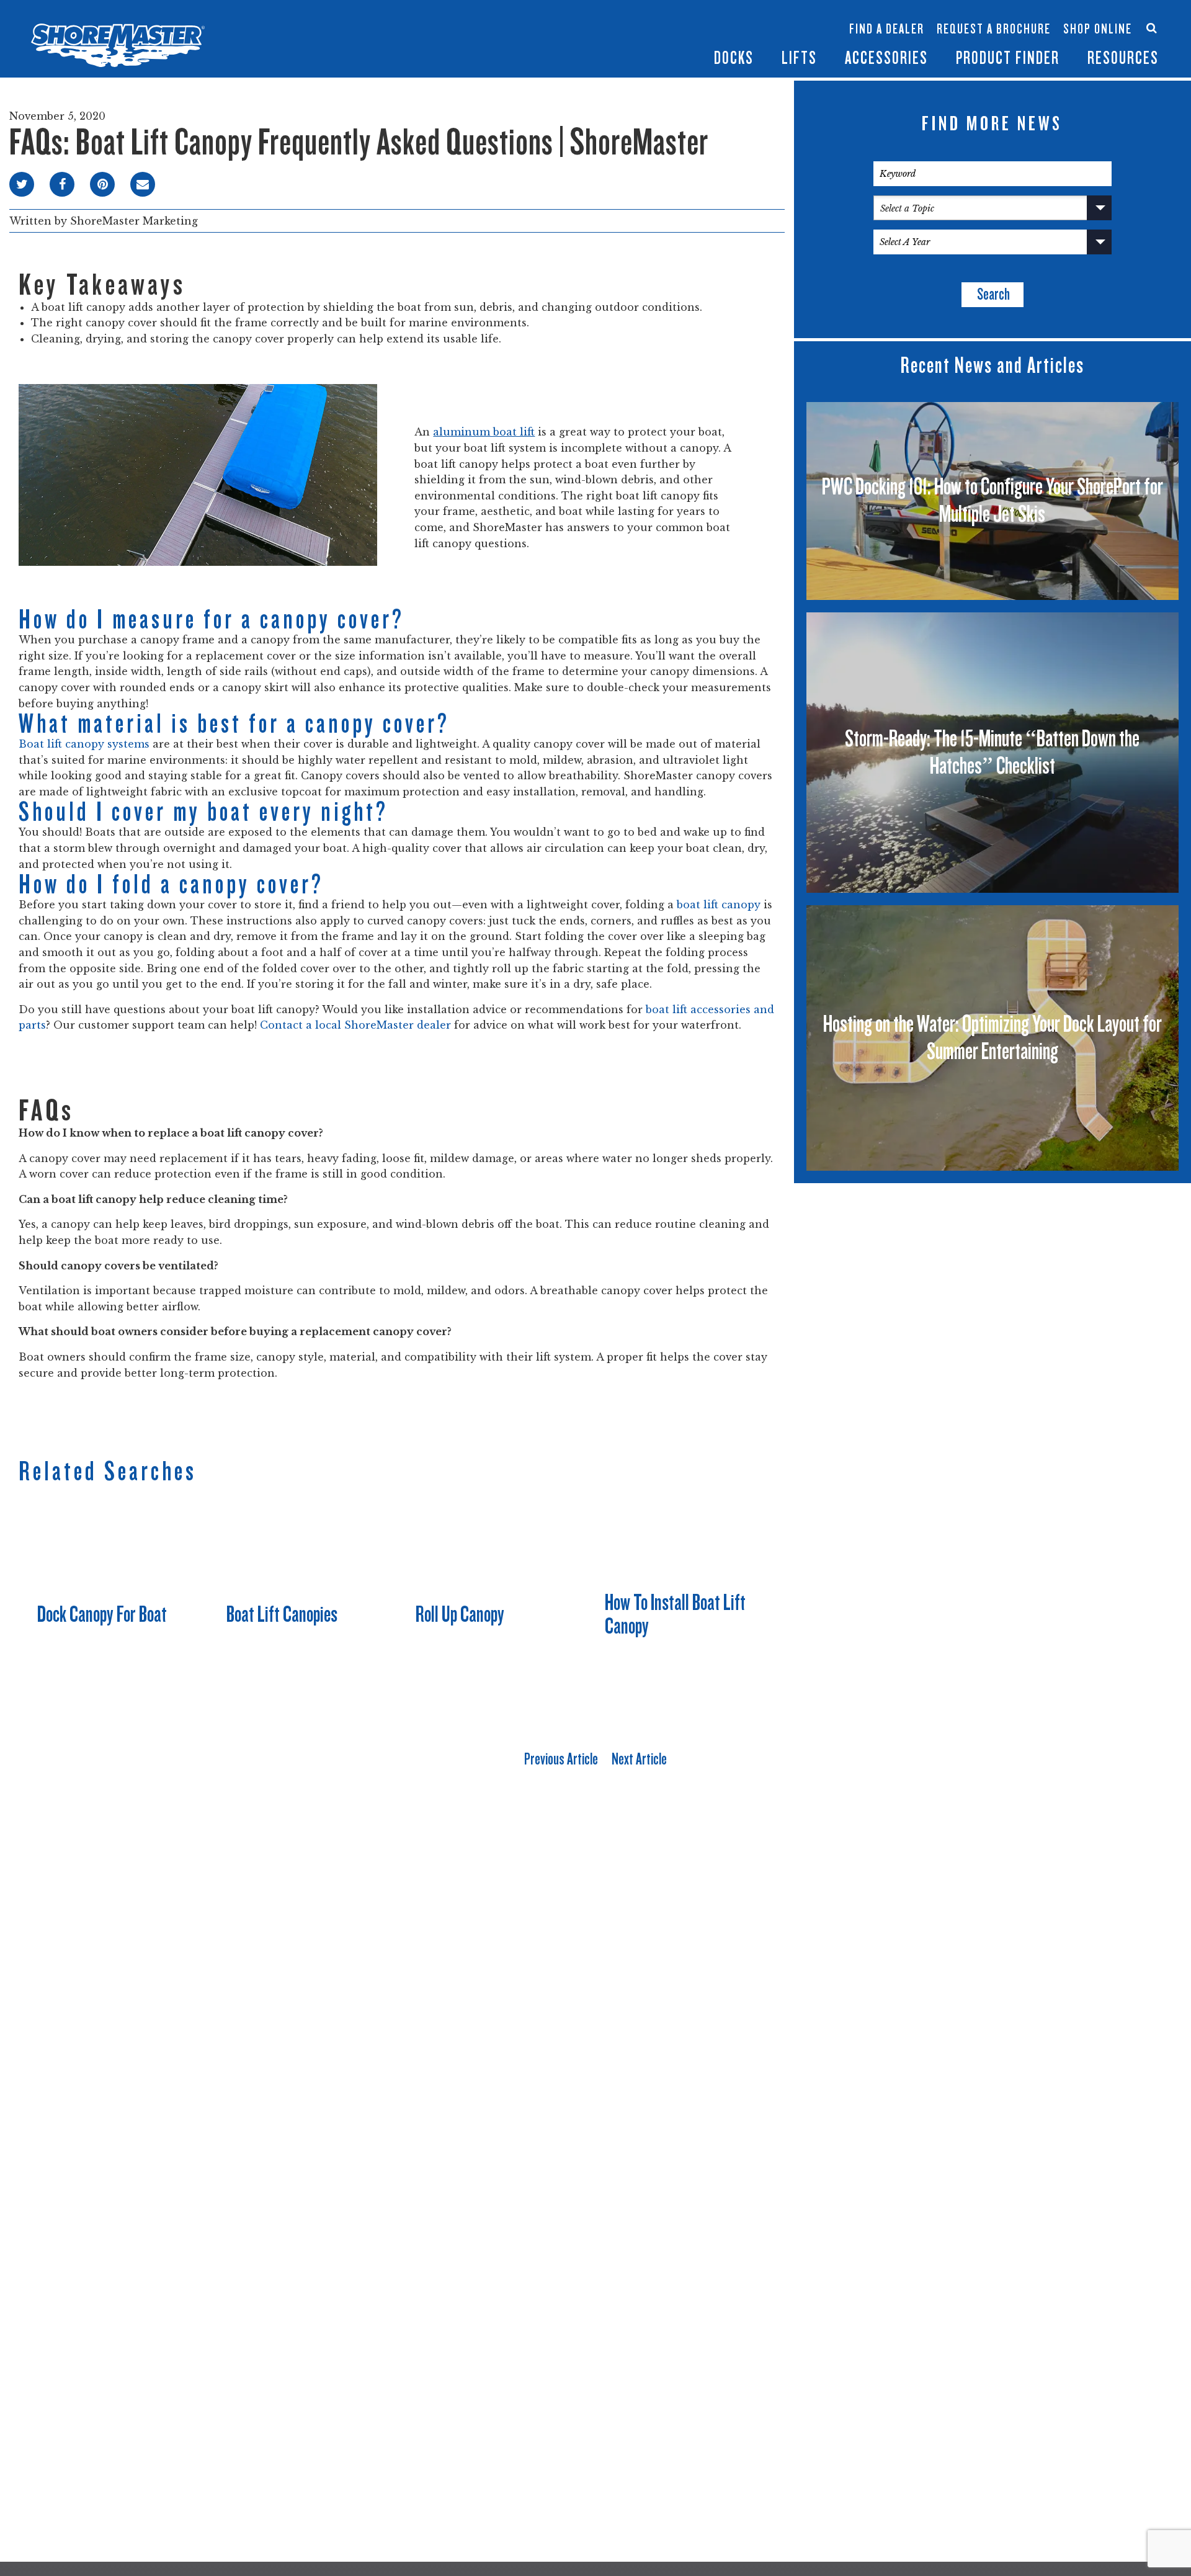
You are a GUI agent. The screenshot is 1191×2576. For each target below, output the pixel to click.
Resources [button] (1123, 58)
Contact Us (1093, 17)
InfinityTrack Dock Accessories (886, 17)
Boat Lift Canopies (699, 42)
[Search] (1152, 28)
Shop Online (1098, 29)
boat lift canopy (719, 905)
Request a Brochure (994, 29)
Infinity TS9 (625, 42)
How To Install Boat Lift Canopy (675, 1614)
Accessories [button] (886, 58)
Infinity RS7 (625, 23)
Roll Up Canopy (460, 1614)
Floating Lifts (697, 10)
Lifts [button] (799, 58)
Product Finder (1008, 58)
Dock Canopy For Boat (102, 1614)
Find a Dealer (887, 29)
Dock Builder (772, 35)
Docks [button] (734, 58)
